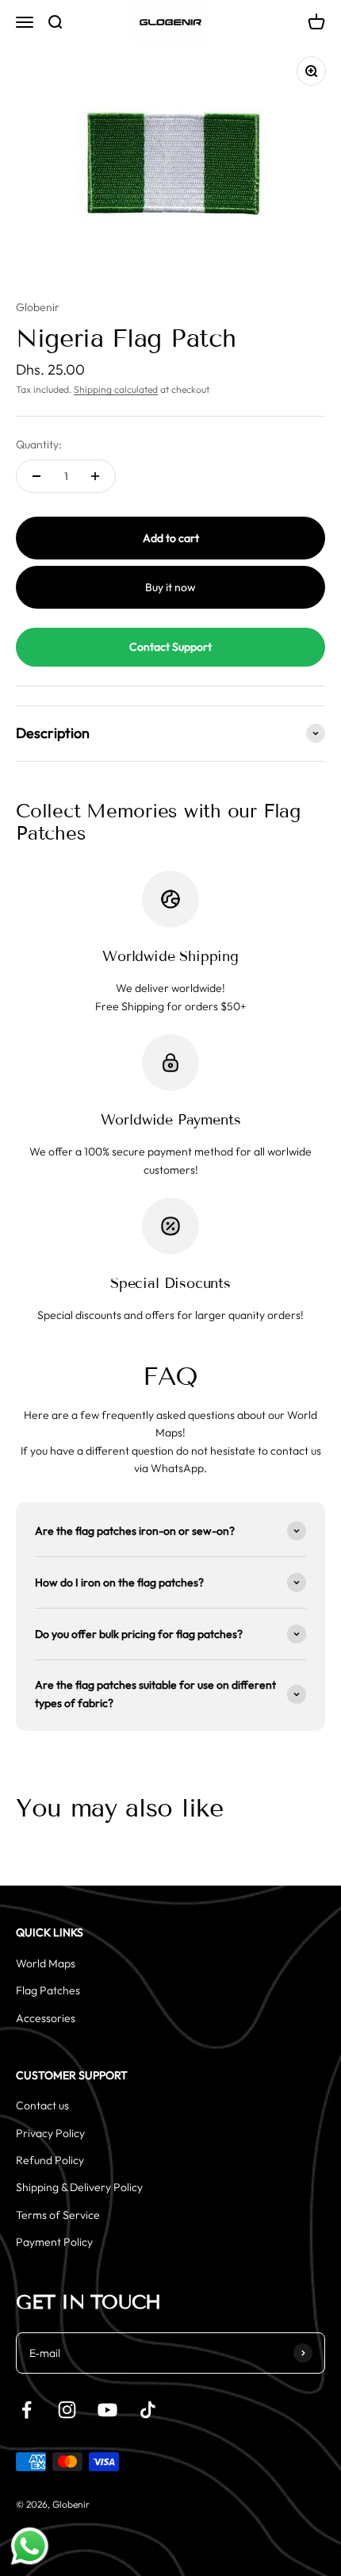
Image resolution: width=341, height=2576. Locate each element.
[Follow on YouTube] (107, 2410)
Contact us (42, 2105)
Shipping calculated (116, 389)
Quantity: (39, 444)
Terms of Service (58, 2215)
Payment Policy (54, 2242)
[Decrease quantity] (36, 476)
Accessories (46, 2018)
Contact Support (170, 647)
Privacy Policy (50, 2133)
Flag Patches (48, 1990)
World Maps (46, 1963)
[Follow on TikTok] (148, 2410)
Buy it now (170, 587)
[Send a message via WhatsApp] (30, 2546)
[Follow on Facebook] (27, 2410)
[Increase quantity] (95, 476)
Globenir (38, 307)
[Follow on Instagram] (67, 2410)
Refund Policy (50, 2160)
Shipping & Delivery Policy (79, 2187)
